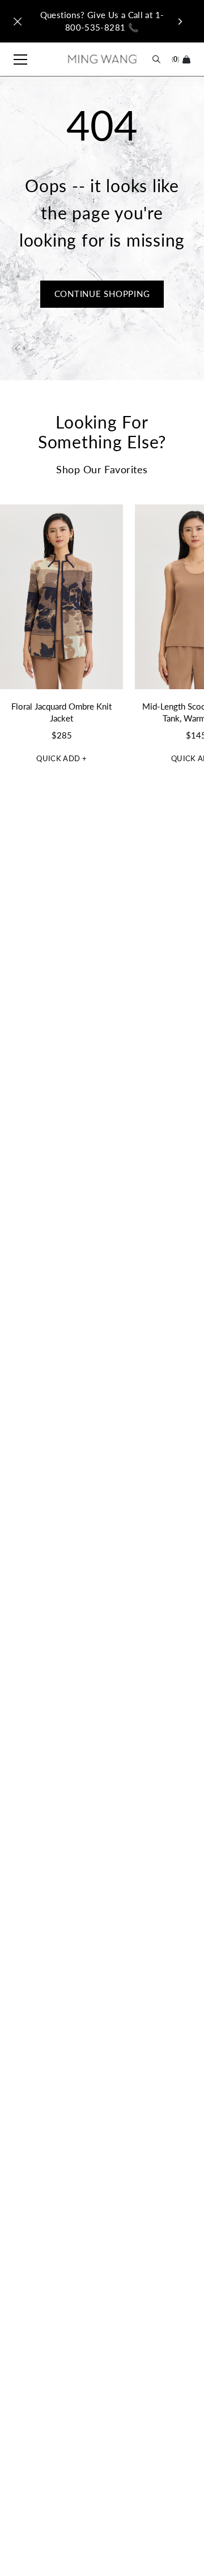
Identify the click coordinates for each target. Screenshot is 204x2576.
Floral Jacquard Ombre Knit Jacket (61, 712)
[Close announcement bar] (18, 22)
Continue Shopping (102, 294)
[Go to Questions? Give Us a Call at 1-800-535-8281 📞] (102, 21)
